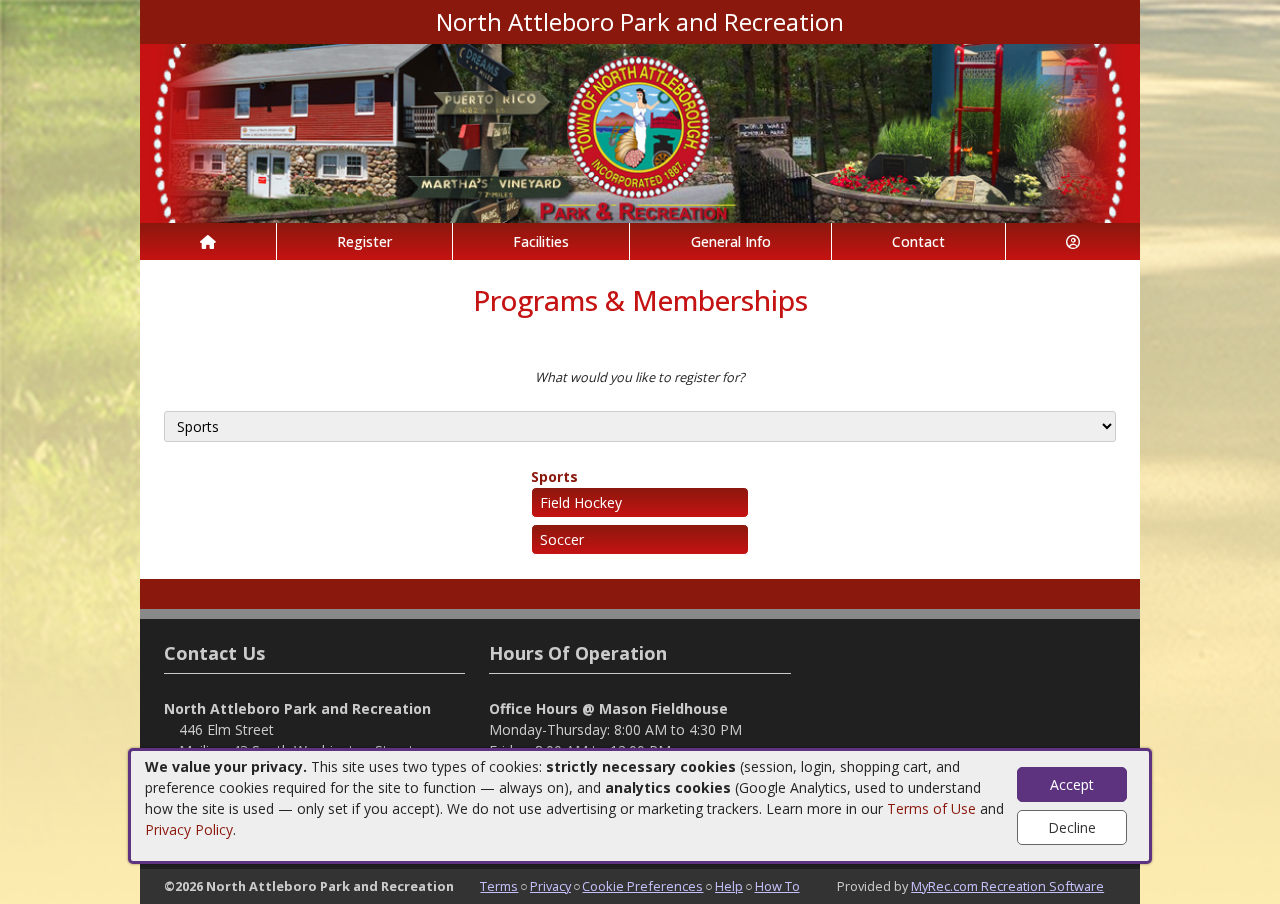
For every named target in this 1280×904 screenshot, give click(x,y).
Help (729, 886)
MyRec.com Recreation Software (1007, 886)
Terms (499, 886)
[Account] (1073, 241)
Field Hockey (581, 502)
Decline (1072, 827)
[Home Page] (208, 241)
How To (777, 886)
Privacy (550, 886)
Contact (918, 241)
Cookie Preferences (642, 886)
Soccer (562, 539)
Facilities (541, 241)
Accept (1072, 784)
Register (364, 241)
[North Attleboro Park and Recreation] (640, 131)
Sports (554, 476)
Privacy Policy (189, 829)
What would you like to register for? (640, 377)
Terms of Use (931, 808)
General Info (731, 241)
